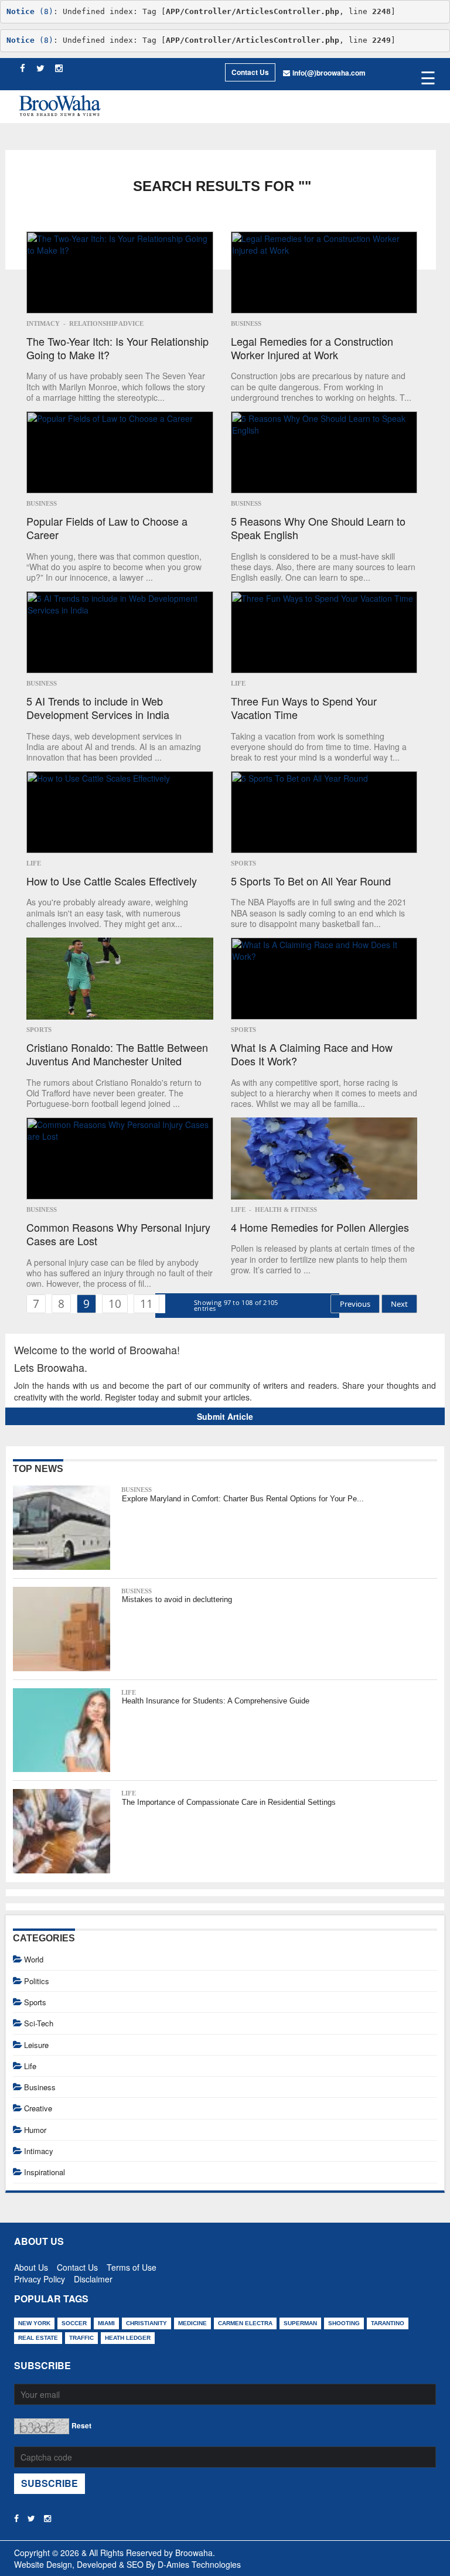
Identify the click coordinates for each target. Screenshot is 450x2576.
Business (246, 323)
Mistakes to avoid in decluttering (177, 1599)
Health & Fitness (286, 1209)
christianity (146, 2323)
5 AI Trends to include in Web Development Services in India (98, 708)
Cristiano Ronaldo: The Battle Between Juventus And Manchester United (117, 1054)
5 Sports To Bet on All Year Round (311, 881)
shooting (344, 2323)
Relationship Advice (106, 323)
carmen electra (245, 2323)
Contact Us (250, 72)
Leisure (36, 2045)
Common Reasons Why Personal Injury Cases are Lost (118, 1234)
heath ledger (128, 2338)
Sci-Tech (39, 2023)
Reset (81, 2425)
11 (146, 1304)
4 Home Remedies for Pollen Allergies (320, 1227)
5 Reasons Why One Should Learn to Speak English (318, 528)
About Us (31, 2265)
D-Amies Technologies (199, 2564)
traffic (81, 2338)
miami (106, 2323)
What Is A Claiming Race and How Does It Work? (312, 1054)
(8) (30, 11)
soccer (74, 2323)
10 (115, 1304)
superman (300, 2323)
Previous (355, 1304)
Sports (243, 863)
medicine (192, 2323)
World (34, 1959)
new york (34, 2323)
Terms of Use (132, 2265)
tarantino (388, 2323)
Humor (35, 2130)
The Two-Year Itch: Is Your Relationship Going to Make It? (117, 348)
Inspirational (45, 2172)
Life (238, 683)
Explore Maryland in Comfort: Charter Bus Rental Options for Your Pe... (243, 1499)
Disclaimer (93, 2277)
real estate (38, 2338)
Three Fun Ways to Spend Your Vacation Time (304, 708)
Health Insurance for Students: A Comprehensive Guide (216, 1701)
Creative (38, 2108)
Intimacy (43, 323)
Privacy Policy (40, 2277)
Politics (37, 1981)
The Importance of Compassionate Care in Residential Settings (229, 1802)
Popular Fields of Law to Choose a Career (107, 528)
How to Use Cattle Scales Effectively (112, 881)
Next (399, 1304)
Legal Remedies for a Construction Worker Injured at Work (312, 348)
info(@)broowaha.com (329, 73)
